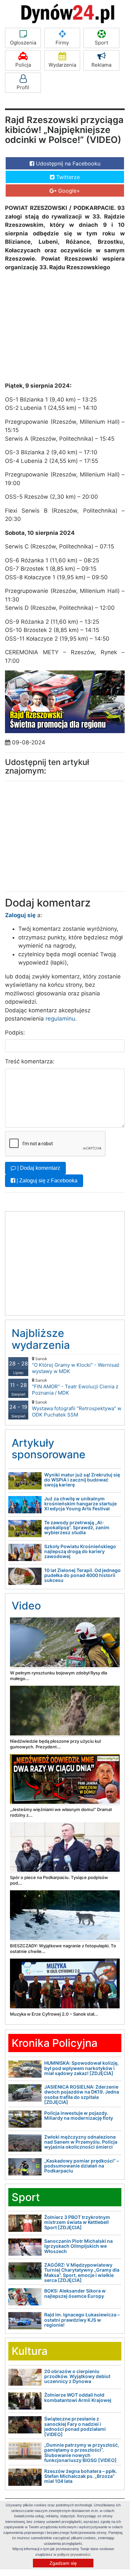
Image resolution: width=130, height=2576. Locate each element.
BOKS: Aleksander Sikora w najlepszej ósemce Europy (75, 2293)
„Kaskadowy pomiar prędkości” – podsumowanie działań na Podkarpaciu (82, 2166)
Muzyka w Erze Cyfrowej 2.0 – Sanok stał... (54, 2014)
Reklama (101, 65)
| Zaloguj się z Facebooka (46, 1181)
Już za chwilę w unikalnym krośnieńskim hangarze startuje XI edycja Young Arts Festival (80, 1504)
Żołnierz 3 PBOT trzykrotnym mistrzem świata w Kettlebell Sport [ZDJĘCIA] (77, 2222)
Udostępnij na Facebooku (67, 163)
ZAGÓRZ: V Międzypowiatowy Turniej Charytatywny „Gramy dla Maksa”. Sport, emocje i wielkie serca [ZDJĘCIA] (82, 2272)
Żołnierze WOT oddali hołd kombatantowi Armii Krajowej (78, 2397)
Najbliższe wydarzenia (41, 1339)
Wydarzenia (62, 65)
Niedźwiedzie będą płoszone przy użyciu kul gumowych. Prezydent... (55, 1744)
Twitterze (67, 177)
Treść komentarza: (30, 1061)
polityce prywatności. (74, 2554)
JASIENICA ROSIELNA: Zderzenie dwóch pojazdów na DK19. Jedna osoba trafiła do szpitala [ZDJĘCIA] (82, 2094)
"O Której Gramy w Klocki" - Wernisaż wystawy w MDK (76, 1365)
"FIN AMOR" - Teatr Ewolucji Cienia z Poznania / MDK (75, 1387)
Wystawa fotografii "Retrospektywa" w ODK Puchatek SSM (77, 1409)
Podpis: (15, 1033)
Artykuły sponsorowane (49, 1449)
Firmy (62, 43)
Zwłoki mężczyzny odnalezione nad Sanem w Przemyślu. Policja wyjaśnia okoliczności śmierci (81, 2142)
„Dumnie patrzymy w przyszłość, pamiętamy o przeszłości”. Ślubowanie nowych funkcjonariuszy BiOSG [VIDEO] (82, 2452)
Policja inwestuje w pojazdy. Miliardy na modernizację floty (79, 2115)
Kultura (30, 2351)
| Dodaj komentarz (38, 1168)
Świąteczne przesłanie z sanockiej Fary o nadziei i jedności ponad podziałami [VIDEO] (75, 2426)
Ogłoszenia (23, 43)
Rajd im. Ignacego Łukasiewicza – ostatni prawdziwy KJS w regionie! (82, 2320)
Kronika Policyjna (55, 2043)
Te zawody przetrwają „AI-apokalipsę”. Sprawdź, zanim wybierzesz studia (77, 1528)
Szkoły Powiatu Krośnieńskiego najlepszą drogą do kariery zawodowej (80, 1551)
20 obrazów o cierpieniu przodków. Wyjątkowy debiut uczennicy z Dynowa (77, 2376)
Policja (23, 65)
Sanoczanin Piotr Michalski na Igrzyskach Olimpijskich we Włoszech (78, 2246)
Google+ (68, 191)
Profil (23, 87)
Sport (101, 43)
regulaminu (60, 1019)
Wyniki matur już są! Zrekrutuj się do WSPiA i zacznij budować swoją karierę (82, 1480)
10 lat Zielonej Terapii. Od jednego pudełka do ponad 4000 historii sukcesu (82, 1575)
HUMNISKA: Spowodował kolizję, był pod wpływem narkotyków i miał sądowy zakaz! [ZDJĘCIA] (81, 2068)
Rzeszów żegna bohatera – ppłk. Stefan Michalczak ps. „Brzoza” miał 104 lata (81, 2476)
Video (26, 1606)
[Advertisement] (55, 325)
